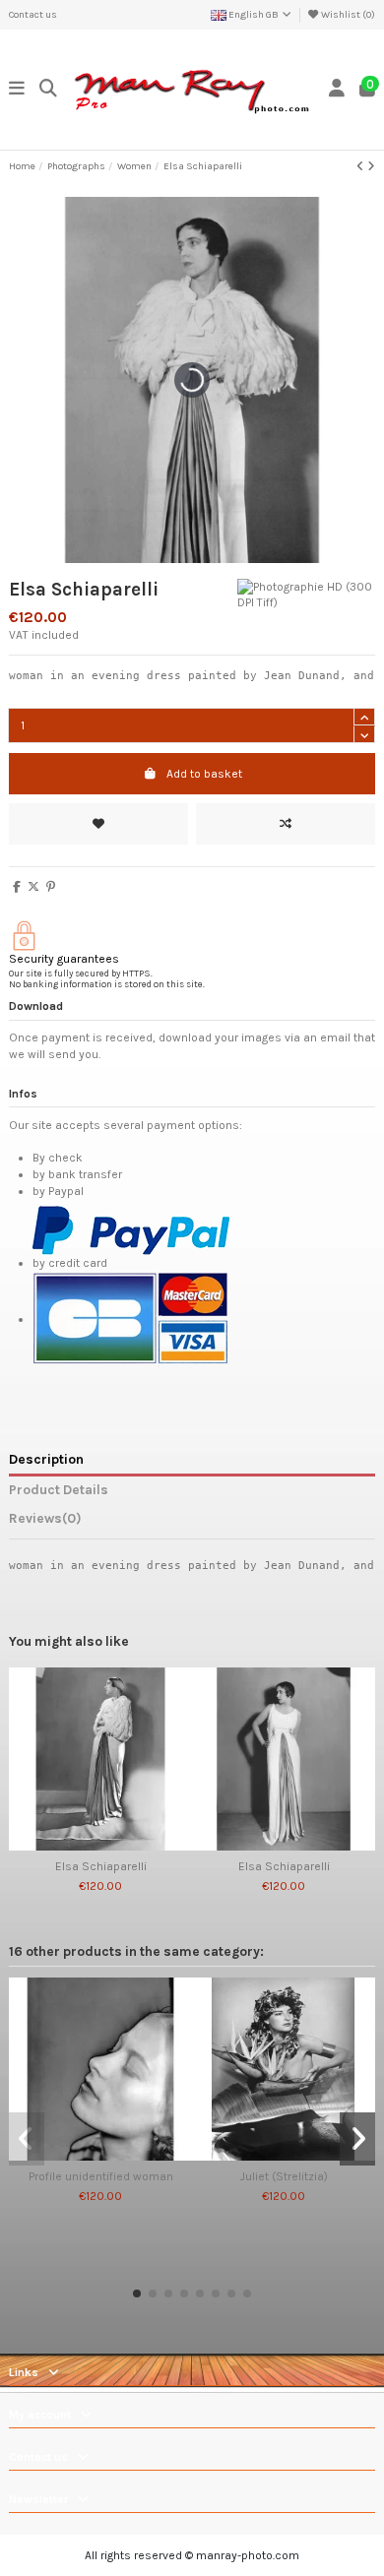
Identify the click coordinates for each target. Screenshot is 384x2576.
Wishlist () (347, 15)
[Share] (17, 887)
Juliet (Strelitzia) (284, 2176)
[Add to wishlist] (98, 824)
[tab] (192, 1522)
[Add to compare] (286, 824)
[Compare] (99, 1845)
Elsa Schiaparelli (101, 1866)
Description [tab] (46, 1459)
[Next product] (371, 166)
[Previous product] (362, 166)
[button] (137, 2293)
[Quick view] (124, 1845)
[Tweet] (33, 887)
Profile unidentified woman (101, 2176)
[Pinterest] (51, 887)
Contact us (33, 15)
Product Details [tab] (59, 1489)
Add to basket (204, 774)
